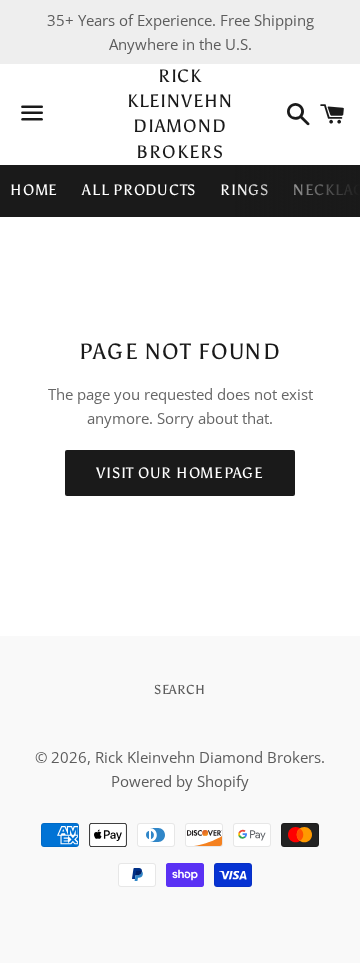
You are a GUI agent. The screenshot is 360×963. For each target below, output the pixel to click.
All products (139, 190)
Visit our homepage (180, 473)
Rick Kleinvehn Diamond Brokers (179, 114)
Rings (244, 190)
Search (180, 689)
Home (34, 190)
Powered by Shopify (180, 781)
